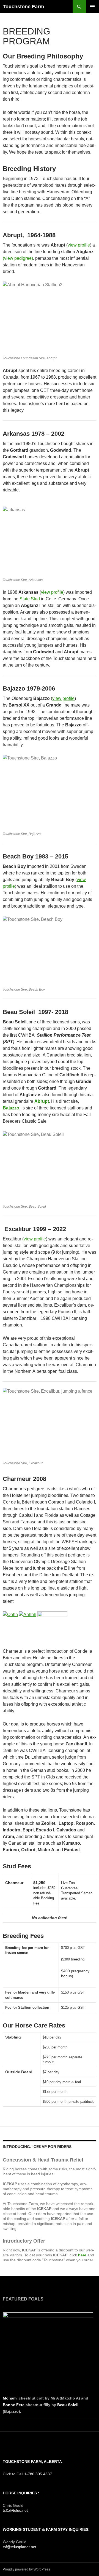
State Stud (30, 599)
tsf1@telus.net (15, 2510)
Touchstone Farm (23, 7)
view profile (79, 245)
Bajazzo (11, 1108)
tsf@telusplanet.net (20, 2547)
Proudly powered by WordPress (26, 2569)
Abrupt (42, 1101)
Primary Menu (92, 7)
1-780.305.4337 (38, 2474)
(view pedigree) (18, 258)
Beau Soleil (68, 2405)
